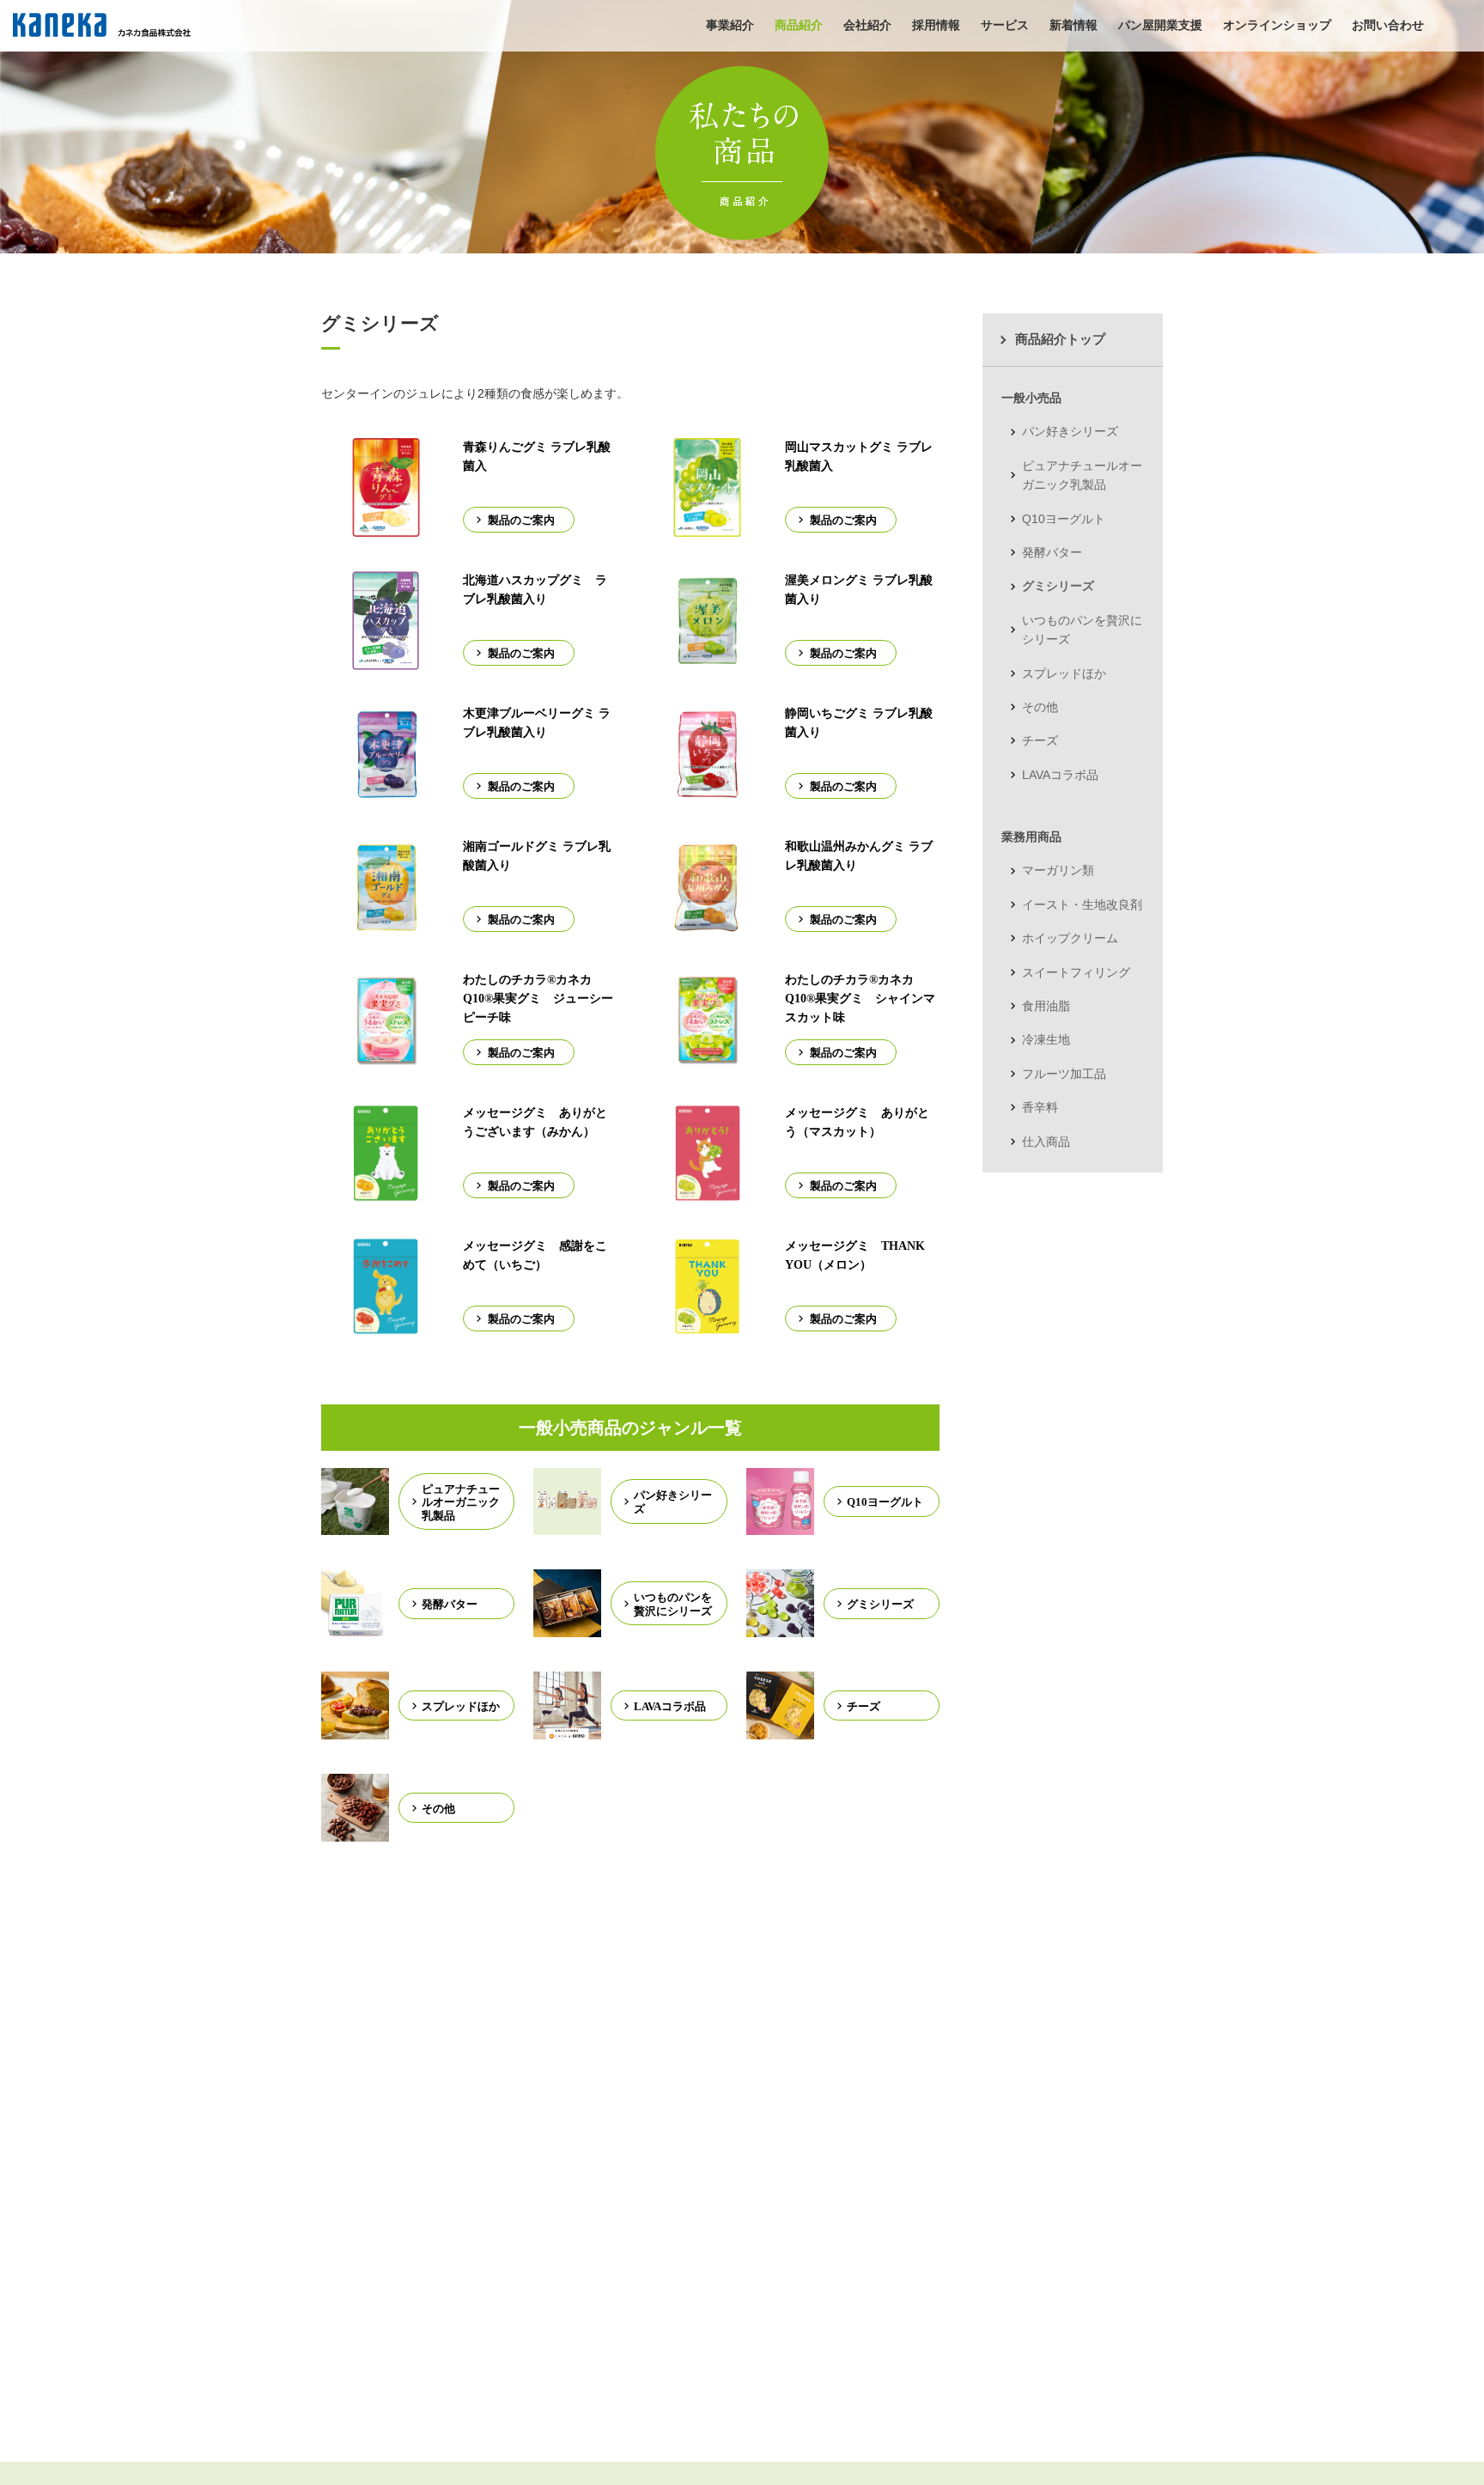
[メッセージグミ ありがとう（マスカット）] (708, 1192)
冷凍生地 (1046, 1039)
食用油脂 (1046, 1006)
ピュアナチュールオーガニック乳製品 (1082, 475)
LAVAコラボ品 (1060, 775)
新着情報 (1073, 25)
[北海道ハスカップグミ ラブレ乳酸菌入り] (386, 660)
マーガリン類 (1058, 870)
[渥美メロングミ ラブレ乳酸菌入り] (707, 660)
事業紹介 (730, 25)
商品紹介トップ (1060, 339)
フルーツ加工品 (1064, 1074)
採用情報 (936, 25)
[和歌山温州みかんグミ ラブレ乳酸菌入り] (707, 926)
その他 (1040, 707)
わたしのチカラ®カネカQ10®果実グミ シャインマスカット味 (860, 999)
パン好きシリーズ (1070, 431)
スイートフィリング (1076, 972)
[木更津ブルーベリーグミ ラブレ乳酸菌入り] (386, 793)
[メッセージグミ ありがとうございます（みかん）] (386, 1192)
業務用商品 (1031, 837)
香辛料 (1040, 1107)
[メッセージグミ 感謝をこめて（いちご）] (386, 1325)
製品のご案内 (521, 520)
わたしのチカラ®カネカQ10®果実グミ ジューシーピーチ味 (538, 999)
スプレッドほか (1064, 673)
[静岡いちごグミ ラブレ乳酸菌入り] (707, 793)
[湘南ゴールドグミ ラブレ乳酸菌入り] (386, 926)
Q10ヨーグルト (1064, 519)
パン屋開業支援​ (1160, 25)
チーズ (1040, 740)
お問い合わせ (1388, 25)
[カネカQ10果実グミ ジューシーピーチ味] (386, 1059)
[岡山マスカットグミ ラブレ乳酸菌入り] (707, 527)
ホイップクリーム (1070, 938)
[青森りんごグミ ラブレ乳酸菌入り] (386, 527)
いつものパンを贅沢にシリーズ (1082, 630)
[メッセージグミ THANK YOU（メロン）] (707, 1325)
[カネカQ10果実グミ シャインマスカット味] (707, 1059)
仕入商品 (1046, 1142)
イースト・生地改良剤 (1082, 904)
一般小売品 (1031, 398)
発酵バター (1052, 552)
